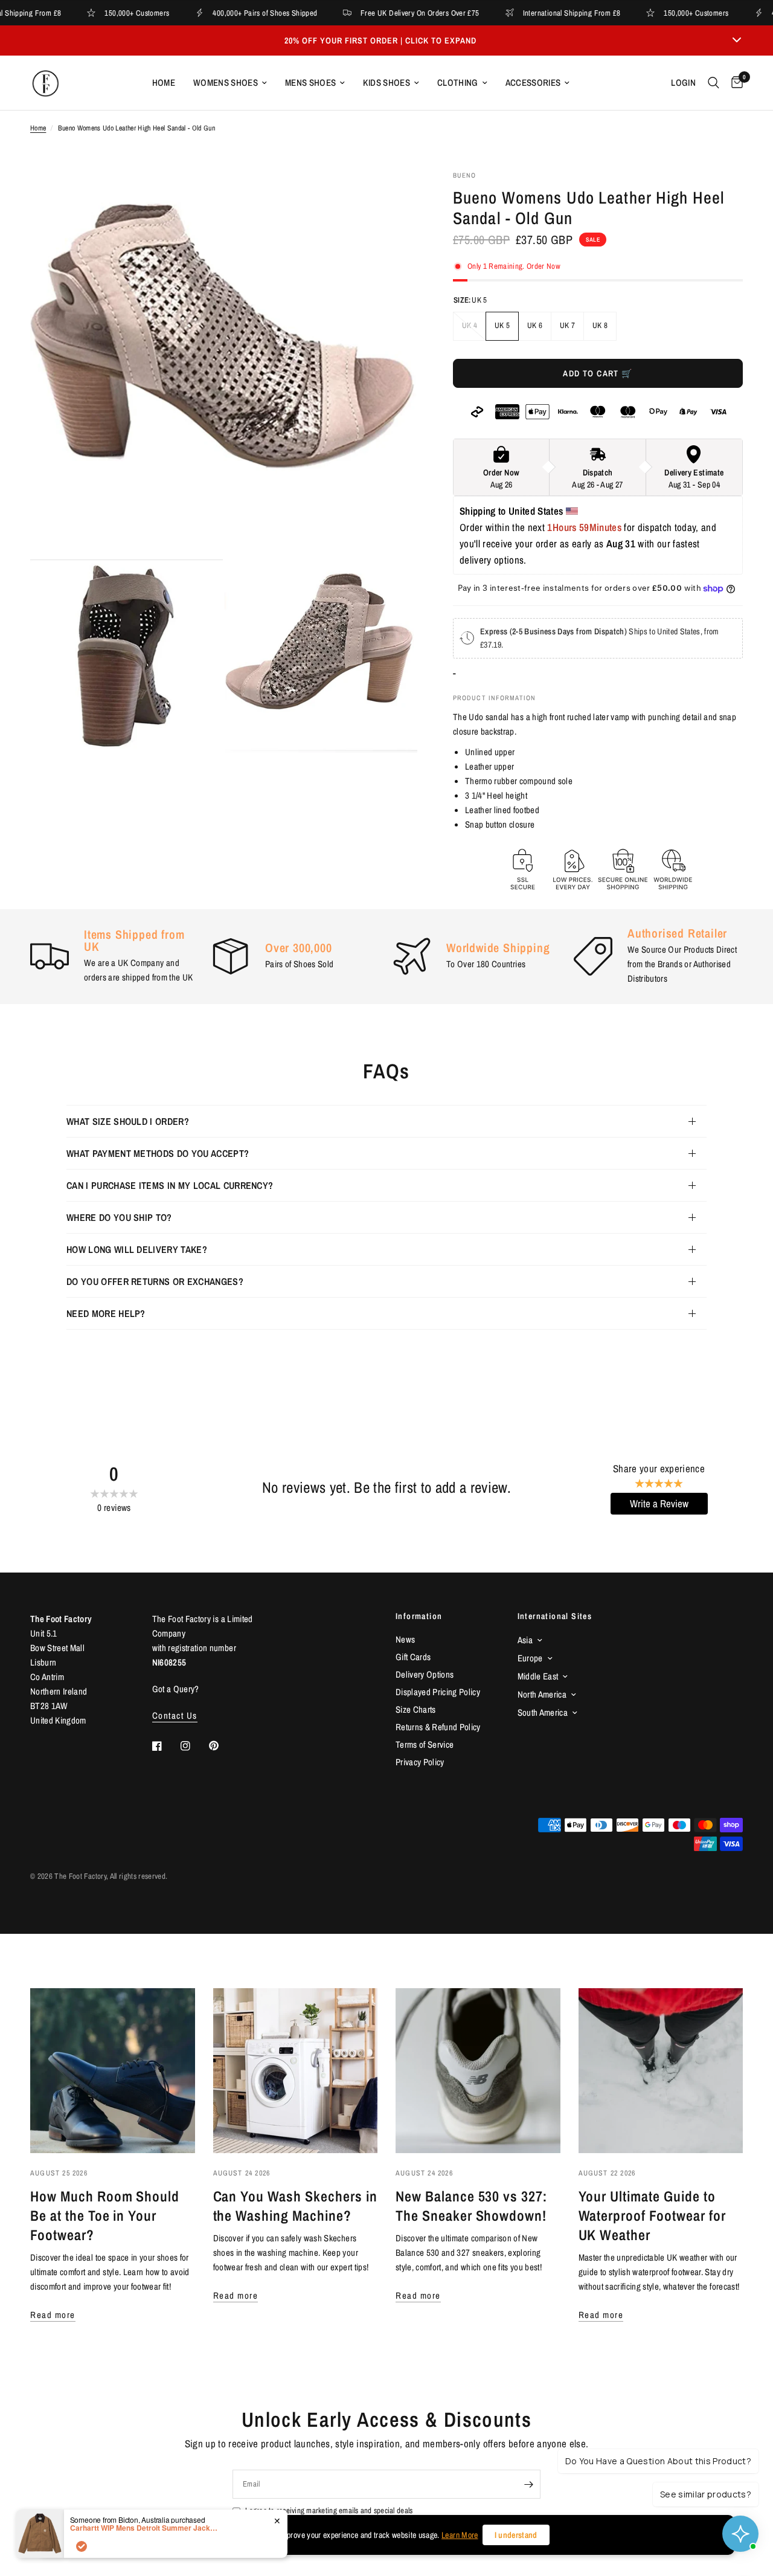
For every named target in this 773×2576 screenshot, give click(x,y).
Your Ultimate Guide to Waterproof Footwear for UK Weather (652, 2215)
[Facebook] (165, 1746)
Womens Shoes (226, 82)
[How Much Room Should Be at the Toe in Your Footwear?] (113, 2071)
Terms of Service (425, 1744)
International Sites (555, 1616)
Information (419, 1616)
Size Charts (416, 1709)
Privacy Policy (420, 1762)
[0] (734, 83)
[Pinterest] (222, 1746)
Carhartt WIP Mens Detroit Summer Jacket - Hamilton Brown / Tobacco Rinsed (146, 2528)
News (405, 1639)
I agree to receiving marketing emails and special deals (329, 2510)
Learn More (460, 2535)
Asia (525, 1640)
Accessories (533, 82)
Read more (53, 2315)
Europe (530, 1658)
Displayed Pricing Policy (438, 1692)
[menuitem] (164, 83)
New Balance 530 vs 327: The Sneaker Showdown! (471, 2206)
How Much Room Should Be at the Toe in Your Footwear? (105, 2215)
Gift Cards (413, 1657)
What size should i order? (128, 1121)
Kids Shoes (386, 82)
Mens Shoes (310, 82)
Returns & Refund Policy (438, 1727)
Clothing (458, 82)
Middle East (538, 1676)
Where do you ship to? (119, 1217)
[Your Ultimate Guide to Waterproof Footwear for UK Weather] (661, 2071)
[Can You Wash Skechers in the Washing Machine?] (296, 2071)
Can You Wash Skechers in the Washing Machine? (295, 2206)
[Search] (714, 83)
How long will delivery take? (137, 1249)
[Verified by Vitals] (82, 2546)
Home (164, 82)
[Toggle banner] (737, 40)
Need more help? (106, 1313)
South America (543, 1712)
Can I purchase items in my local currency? (170, 1185)
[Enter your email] (528, 2484)
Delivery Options (425, 1674)
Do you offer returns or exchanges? (155, 1281)
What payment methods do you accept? (158, 1153)
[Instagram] (194, 1746)
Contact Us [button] (175, 1715)
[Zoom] (392, 196)
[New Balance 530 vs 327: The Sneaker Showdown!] (478, 2071)
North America (542, 1694)
